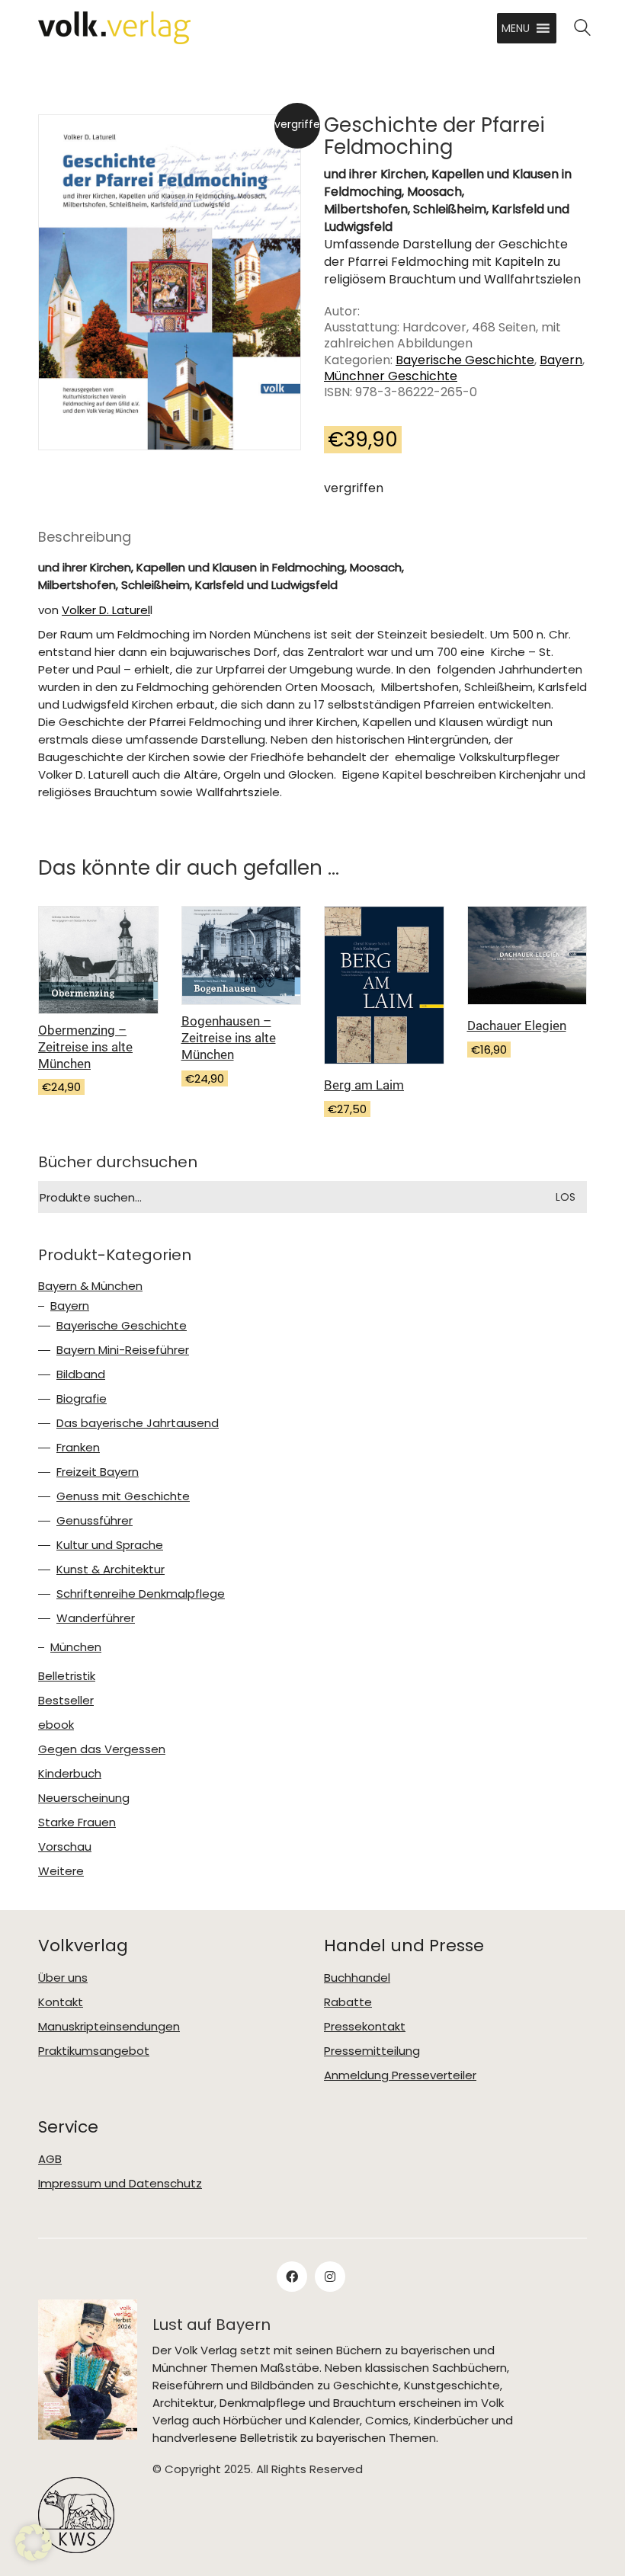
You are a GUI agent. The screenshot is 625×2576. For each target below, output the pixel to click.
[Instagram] (330, 2277)
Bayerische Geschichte (465, 360)
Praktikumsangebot (94, 2051)
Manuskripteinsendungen (109, 2027)
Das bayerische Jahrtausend (138, 1423)
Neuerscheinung (84, 1798)
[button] (516, 28)
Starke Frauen (77, 1822)
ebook (56, 1725)
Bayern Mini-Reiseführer (123, 1350)
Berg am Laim (364, 1085)
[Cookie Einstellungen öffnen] (34, 2542)
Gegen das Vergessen (102, 1749)
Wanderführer (96, 1618)
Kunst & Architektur (111, 1570)
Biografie (82, 1399)
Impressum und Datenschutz (120, 2184)
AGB (50, 2159)
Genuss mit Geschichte (123, 1496)
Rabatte (348, 2002)
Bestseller (66, 1701)
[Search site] (582, 29)
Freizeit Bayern (98, 1472)
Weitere (61, 1871)
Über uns (63, 1978)
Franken (78, 1448)
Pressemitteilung (372, 2051)
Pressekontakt (365, 2027)
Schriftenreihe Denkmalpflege (141, 1594)
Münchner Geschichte (391, 376)
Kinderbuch (70, 1774)
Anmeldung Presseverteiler (400, 2075)
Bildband (81, 1374)
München (76, 1647)
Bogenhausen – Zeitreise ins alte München (229, 1038)
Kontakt (61, 2002)
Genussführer (95, 1521)
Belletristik (67, 1676)
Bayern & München (90, 1286)
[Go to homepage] (114, 28)
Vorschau (65, 1847)
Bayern (561, 360)
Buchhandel (357, 1978)
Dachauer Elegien (517, 1026)
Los (566, 1197)
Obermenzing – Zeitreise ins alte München (85, 1047)
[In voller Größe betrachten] (63, 139)
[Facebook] (292, 2277)
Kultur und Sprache (110, 1545)
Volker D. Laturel (106, 610)
